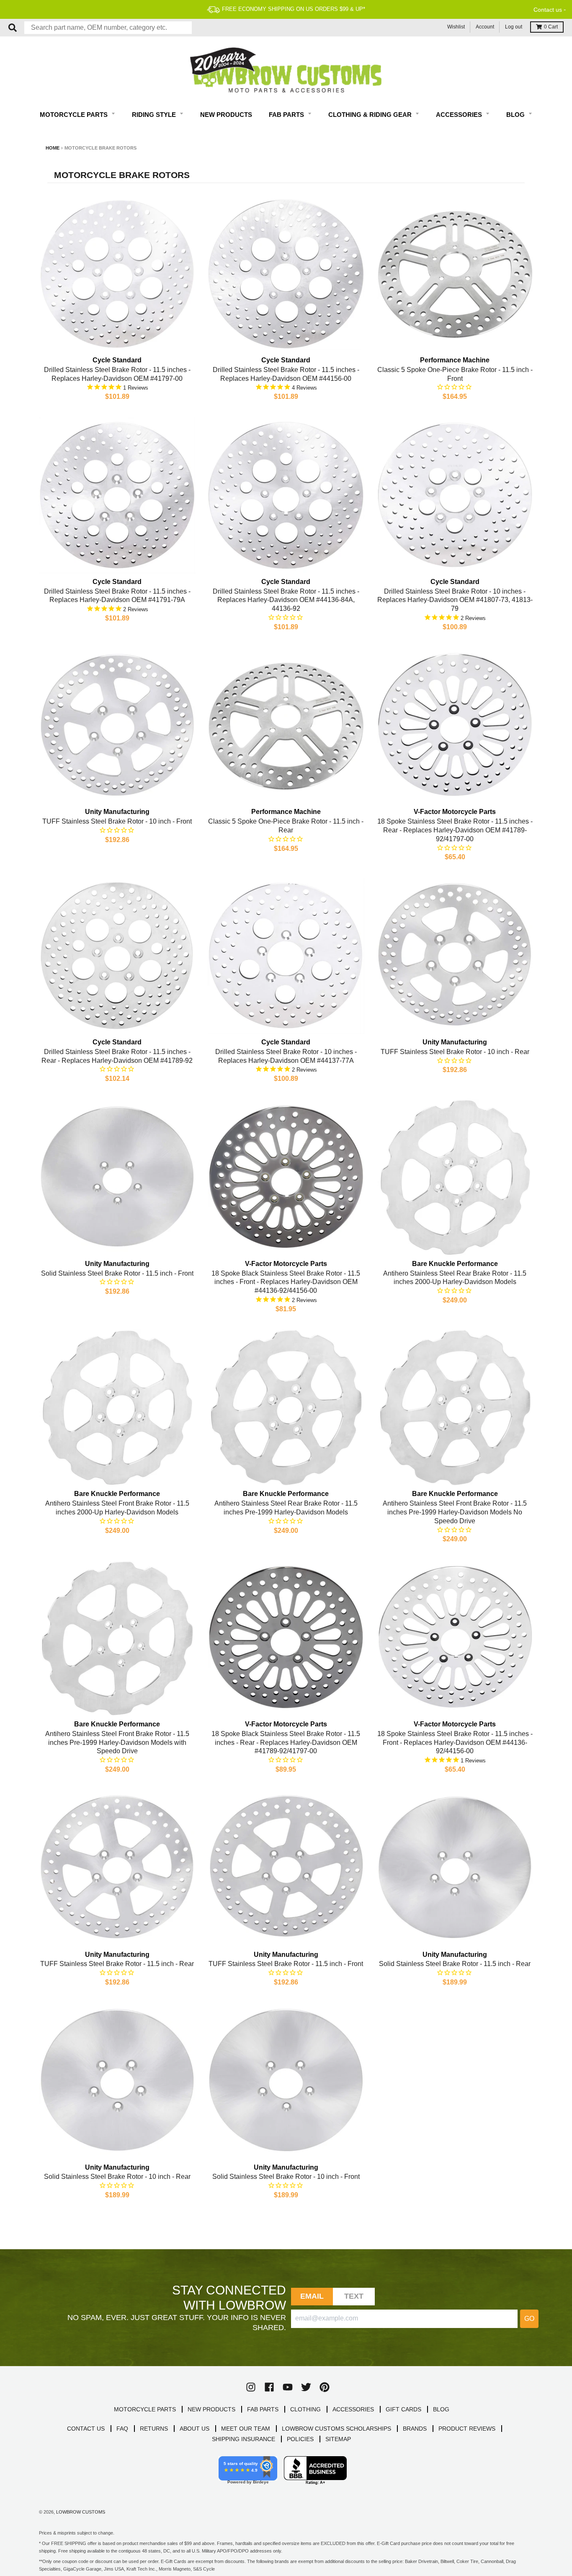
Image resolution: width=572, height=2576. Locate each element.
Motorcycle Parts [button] (75, 115)
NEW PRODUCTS (211, 2409)
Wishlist (456, 27)
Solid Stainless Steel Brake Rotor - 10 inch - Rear (117, 2177)
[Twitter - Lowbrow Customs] (306, 2387)
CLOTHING (305, 2409)
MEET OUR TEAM (246, 2429)
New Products (226, 115)
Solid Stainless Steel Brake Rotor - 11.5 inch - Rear (455, 1964)
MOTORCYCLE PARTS (145, 2409)
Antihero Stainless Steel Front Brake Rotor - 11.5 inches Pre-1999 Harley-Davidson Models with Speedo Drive (117, 1743)
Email (312, 2296)
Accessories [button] (460, 115)
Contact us (548, 10)
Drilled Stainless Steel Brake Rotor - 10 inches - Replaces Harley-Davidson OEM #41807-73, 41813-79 (455, 600)
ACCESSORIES (353, 2409)
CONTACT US (86, 2429)
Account (485, 27)
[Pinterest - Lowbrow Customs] (325, 2387)
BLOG (441, 2409)
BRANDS (415, 2429)
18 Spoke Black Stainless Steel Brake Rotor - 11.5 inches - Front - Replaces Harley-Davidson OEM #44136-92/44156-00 (286, 1282)
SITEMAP (338, 2439)
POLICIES (300, 2439)
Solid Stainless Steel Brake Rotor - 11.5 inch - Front (117, 1273)
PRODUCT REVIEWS (467, 2429)
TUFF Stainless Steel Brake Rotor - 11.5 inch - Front (286, 1964)
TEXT (354, 2296)
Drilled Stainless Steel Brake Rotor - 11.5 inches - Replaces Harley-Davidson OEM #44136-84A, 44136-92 (286, 600)
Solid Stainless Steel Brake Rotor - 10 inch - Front (286, 2177)
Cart (551, 27)
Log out (514, 27)
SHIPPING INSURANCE (243, 2439)
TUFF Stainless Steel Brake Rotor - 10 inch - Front (117, 821)
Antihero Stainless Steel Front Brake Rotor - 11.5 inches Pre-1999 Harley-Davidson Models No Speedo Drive (455, 1512)
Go (529, 2319)
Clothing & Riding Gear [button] (371, 115)
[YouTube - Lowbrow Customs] (288, 2387)
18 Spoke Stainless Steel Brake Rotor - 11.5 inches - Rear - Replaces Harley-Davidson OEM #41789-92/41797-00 (455, 830)
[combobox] (108, 28)
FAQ (122, 2429)
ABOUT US (195, 2429)
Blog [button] (516, 115)
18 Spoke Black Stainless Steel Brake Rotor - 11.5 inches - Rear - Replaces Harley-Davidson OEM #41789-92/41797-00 (286, 1743)
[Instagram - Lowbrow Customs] (251, 2387)
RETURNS (154, 2429)
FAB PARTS (263, 2409)
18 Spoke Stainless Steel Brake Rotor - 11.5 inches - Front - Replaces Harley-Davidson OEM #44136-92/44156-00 (455, 1743)
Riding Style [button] (155, 115)
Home (53, 148)
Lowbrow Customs (81, 2512)
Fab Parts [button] (287, 115)
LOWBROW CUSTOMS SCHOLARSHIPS (336, 2429)
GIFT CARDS (403, 2409)
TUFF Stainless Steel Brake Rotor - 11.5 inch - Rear (117, 1964)
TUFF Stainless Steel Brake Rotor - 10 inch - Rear (455, 1052)
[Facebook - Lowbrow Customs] (269, 2387)
